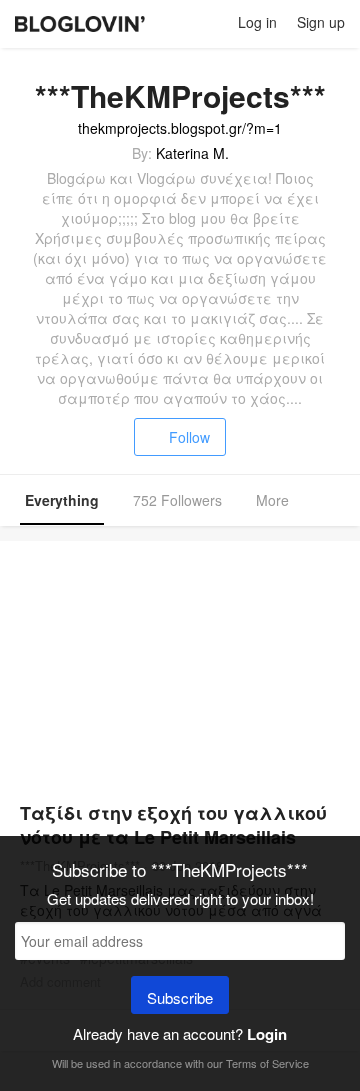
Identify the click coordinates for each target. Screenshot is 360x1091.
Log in (257, 22)
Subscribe (180, 997)
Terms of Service (267, 1063)
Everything (62, 500)
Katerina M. (192, 153)
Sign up (321, 22)
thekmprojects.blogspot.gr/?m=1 (180, 128)
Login (267, 1034)
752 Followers (177, 500)
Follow (189, 437)
